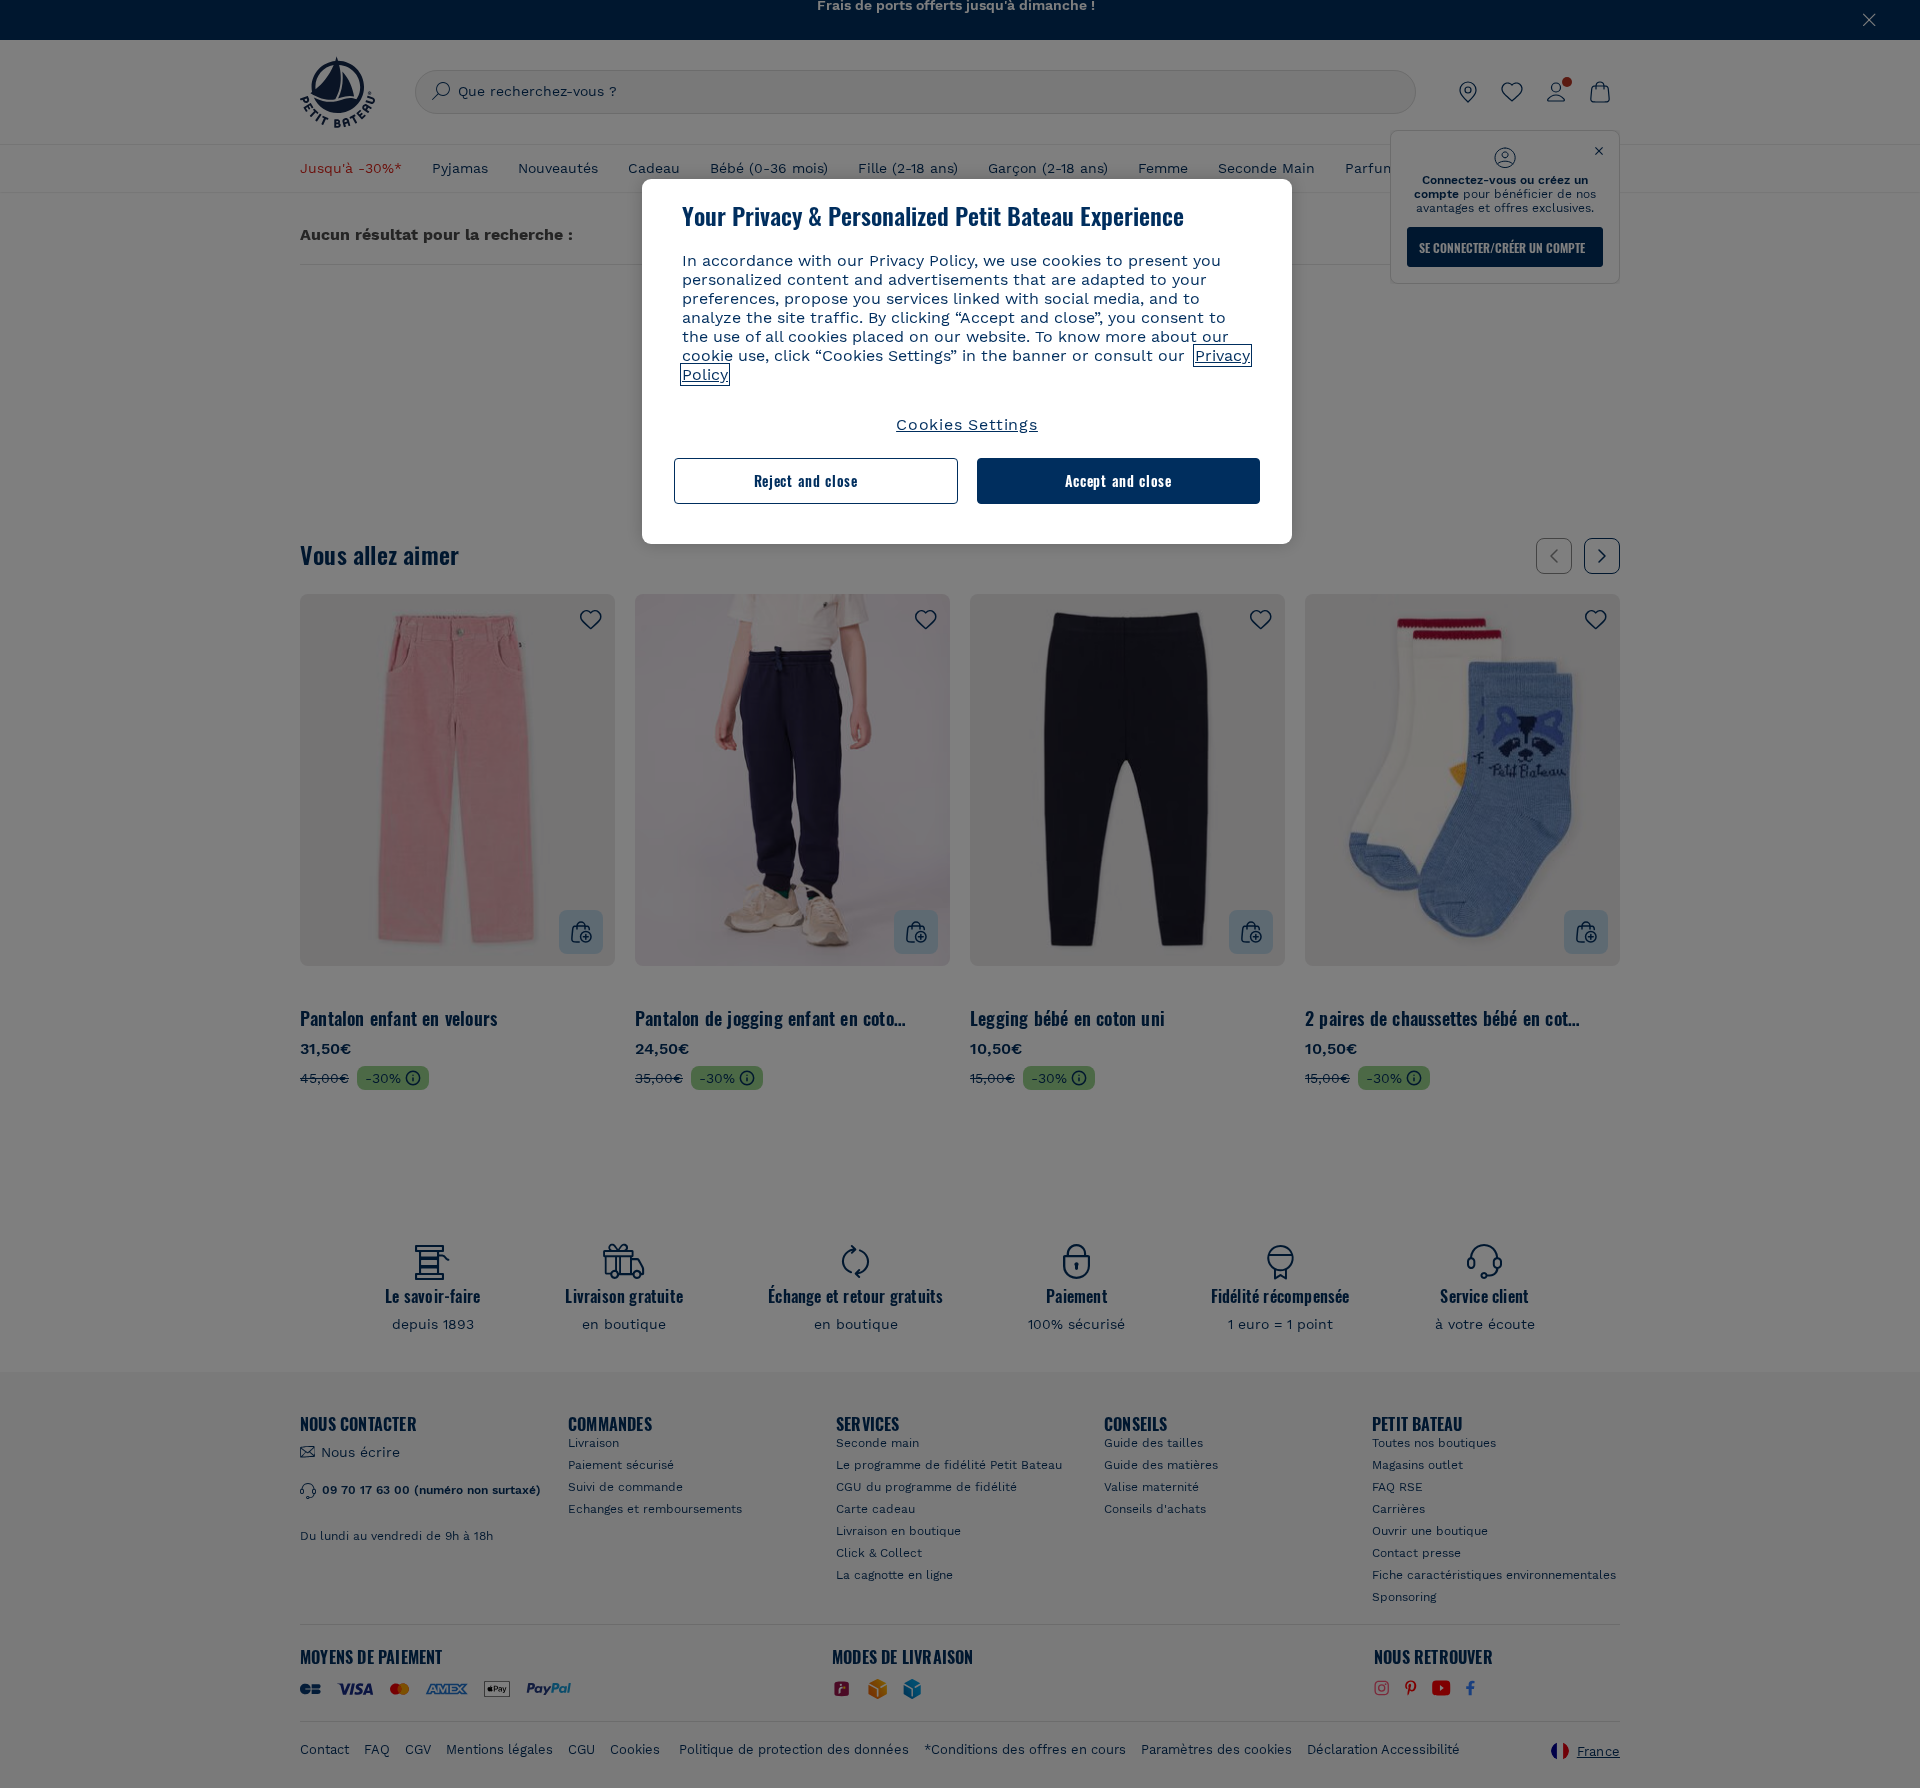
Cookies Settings (967, 424)
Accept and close (1118, 480)
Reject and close (806, 480)
